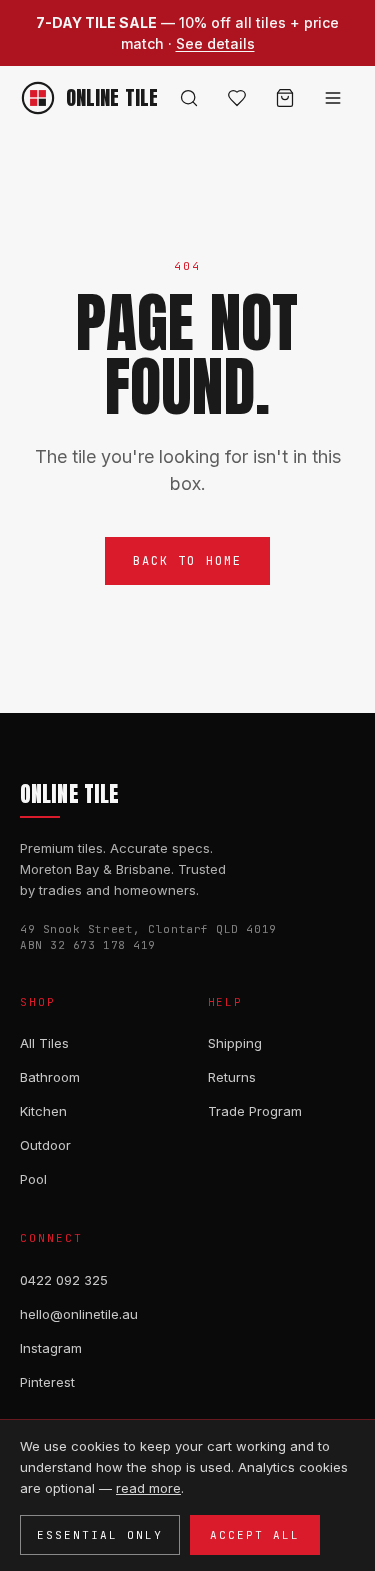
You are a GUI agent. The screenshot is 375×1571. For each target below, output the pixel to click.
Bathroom (50, 1077)
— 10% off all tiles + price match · (187, 33)
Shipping (235, 1043)
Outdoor (45, 1145)
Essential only (100, 1535)
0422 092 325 (64, 1280)
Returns (232, 1077)
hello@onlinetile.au (79, 1314)
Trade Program (255, 1111)
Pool (33, 1179)
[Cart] (285, 98)
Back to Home (188, 561)
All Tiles (44, 1043)
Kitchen (43, 1111)
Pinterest (47, 1382)
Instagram (51, 1348)
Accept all (255, 1535)
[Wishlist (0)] (237, 98)
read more (148, 1488)
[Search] (189, 98)
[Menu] (333, 98)
